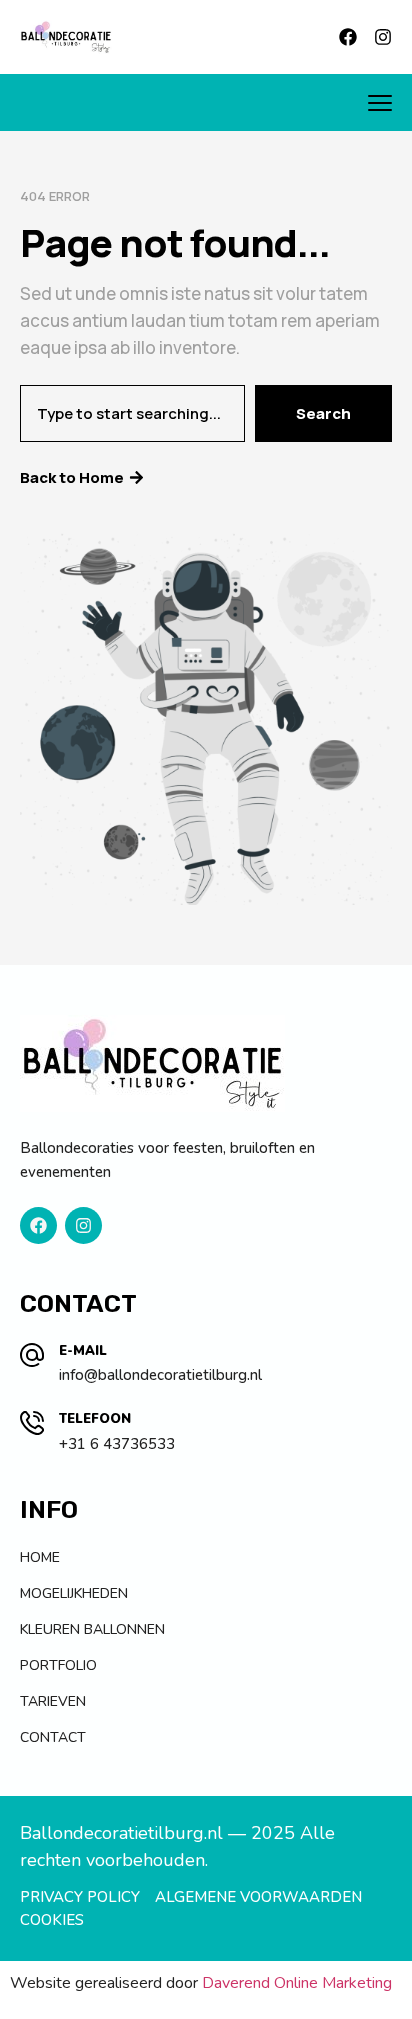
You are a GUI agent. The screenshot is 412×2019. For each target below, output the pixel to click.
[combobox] (132, 413)
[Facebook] (348, 37)
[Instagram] (383, 37)
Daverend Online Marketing (297, 1983)
